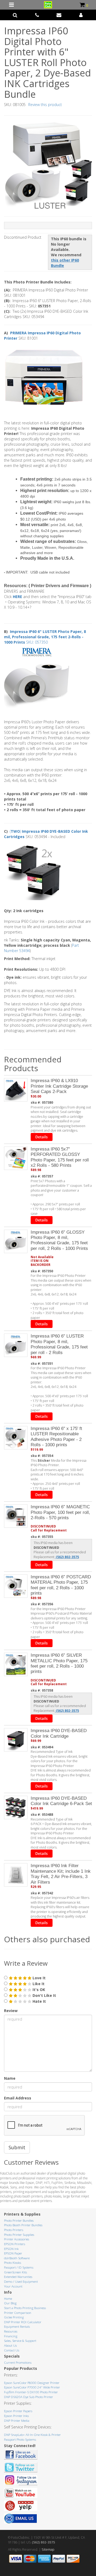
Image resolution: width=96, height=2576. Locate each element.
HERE (18, 597)
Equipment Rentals (17, 2327)
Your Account (13, 2286)
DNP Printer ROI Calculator (23, 2322)
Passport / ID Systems (19, 2267)
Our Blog (10, 2303)
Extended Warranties (18, 2277)
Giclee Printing (14, 2317)
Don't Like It (44, 1995)
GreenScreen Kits (15, 2272)
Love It (39, 1978)
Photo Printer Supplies (19, 2235)
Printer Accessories (17, 2239)
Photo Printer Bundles (19, 2221)
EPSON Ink (11, 2249)
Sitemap (48, 2549)
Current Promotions (18, 2362)
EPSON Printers (15, 2244)
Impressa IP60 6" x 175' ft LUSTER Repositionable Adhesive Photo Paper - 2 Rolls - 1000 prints (56, 1437)
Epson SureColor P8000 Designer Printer (32, 2383)
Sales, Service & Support (20, 2341)
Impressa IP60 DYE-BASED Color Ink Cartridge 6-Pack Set (61, 1801)
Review (11, 2011)
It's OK (38, 1990)
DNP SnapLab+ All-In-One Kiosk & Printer (32, 2435)
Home (8, 2299)
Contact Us (12, 2350)
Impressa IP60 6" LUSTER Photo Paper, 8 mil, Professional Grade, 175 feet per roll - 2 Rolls (59, 1344)
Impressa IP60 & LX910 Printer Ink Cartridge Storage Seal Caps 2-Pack (59, 1086)
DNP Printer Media (17, 2421)
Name (10, 2078)
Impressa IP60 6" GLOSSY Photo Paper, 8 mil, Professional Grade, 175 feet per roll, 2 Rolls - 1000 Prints (59, 1240)
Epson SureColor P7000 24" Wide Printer (32, 2387)
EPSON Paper (13, 2253)
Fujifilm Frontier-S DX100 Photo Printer (31, 2392)
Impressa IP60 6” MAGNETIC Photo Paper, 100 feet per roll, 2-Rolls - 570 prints (60, 1512)
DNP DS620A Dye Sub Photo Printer (29, 2397)
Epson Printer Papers (18, 2411)
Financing (11, 2336)
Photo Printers (14, 2230)
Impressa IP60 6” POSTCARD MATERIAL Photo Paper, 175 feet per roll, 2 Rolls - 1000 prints (61, 1585)
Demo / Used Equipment (21, 2282)
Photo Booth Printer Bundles (23, 2225)
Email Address (18, 2098)
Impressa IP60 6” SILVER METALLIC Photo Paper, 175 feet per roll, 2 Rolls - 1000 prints (59, 1663)
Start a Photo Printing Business (25, 2308)
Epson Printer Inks (16, 2416)
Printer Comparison (18, 2313)
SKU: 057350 (45, 637)
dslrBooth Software (17, 2258)
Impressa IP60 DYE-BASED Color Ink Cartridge (59, 1733)
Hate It (39, 2001)
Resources (11, 2331)
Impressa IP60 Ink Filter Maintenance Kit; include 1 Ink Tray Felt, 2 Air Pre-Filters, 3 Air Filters (61, 1874)
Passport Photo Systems (20, 2439)
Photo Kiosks (13, 2263)
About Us (10, 2345)
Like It (38, 1984)
